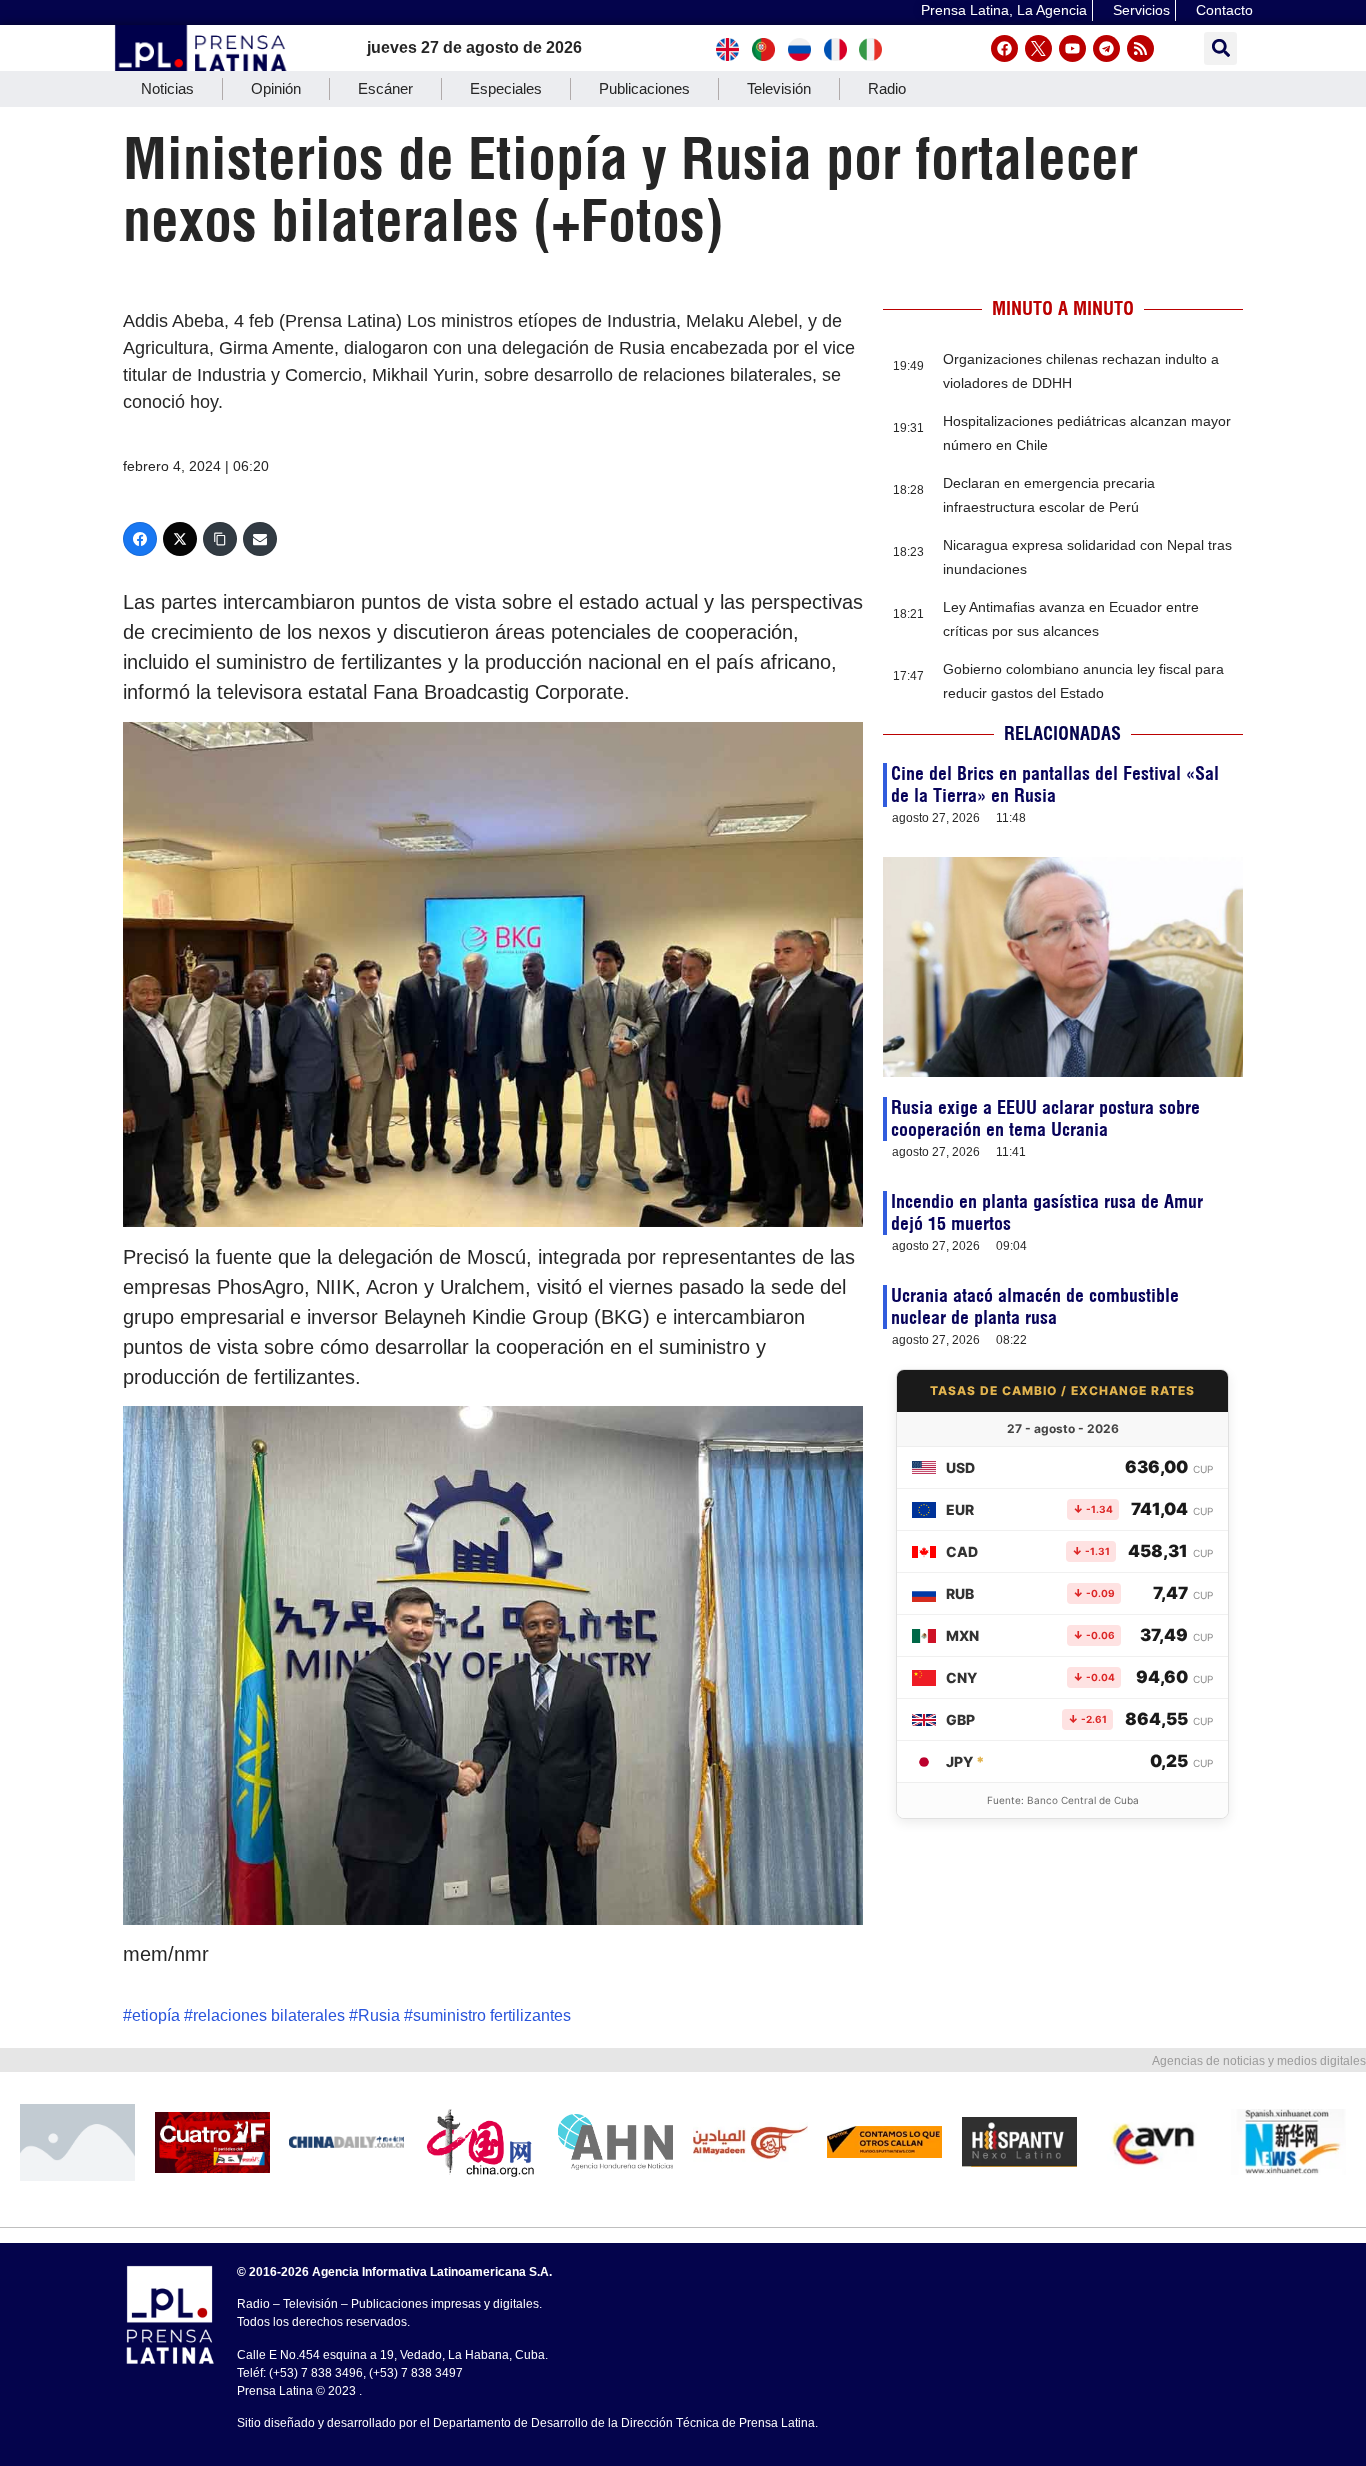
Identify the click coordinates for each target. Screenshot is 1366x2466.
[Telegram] (1106, 48)
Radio (887, 88)
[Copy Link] (220, 539)
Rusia (379, 2015)
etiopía (156, 2015)
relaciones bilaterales (269, 2015)
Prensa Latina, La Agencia (1004, 10)
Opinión (276, 88)
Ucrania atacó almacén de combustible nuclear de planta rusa (1035, 1306)
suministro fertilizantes (492, 2015)
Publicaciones (644, 88)
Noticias (167, 88)
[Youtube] (1072, 48)
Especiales (506, 88)
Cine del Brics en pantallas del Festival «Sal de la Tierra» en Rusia (1055, 784)
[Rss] (1140, 48)
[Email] (260, 539)
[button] (1220, 48)
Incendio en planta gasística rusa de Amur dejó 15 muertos (1047, 1212)
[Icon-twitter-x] (1038, 48)
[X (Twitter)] (180, 539)
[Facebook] (1004, 48)
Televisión (779, 88)
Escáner (385, 88)
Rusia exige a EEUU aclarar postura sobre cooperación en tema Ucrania (1045, 1118)
